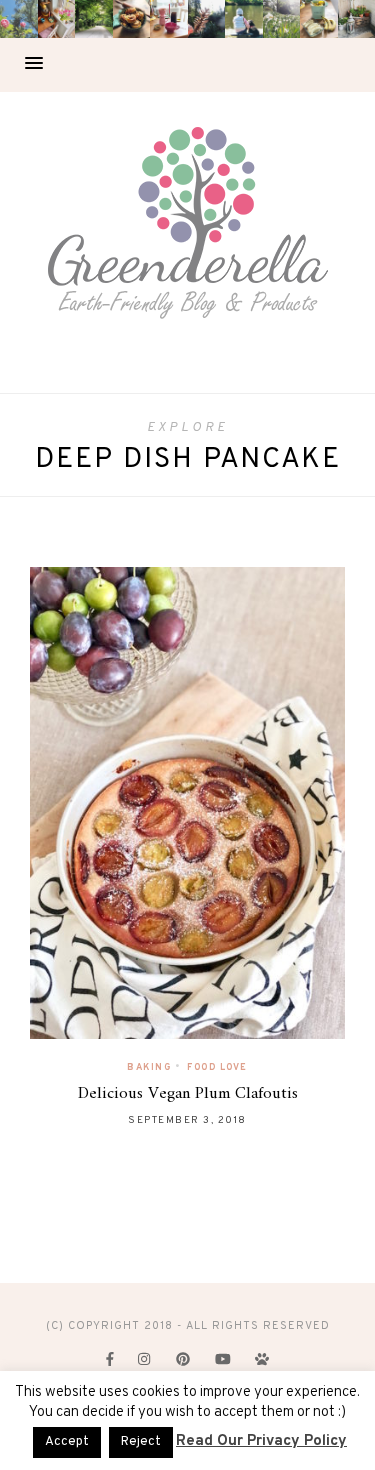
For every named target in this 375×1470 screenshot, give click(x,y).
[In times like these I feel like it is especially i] (207, 19)
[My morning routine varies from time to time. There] (169, 19)
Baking (149, 1067)
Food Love (217, 1067)
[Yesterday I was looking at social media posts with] (94, 19)
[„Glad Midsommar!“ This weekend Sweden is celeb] (57, 19)
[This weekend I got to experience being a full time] (244, 19)
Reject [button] (141, 1442)
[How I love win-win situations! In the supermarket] (319, 19)
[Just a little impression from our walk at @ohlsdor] (19, 19)
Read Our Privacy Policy (261, 1441)
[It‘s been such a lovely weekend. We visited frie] (132, 19)
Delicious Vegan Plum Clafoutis (188, 1094)
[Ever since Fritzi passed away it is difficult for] (282, 19)
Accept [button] (67, 1442)
